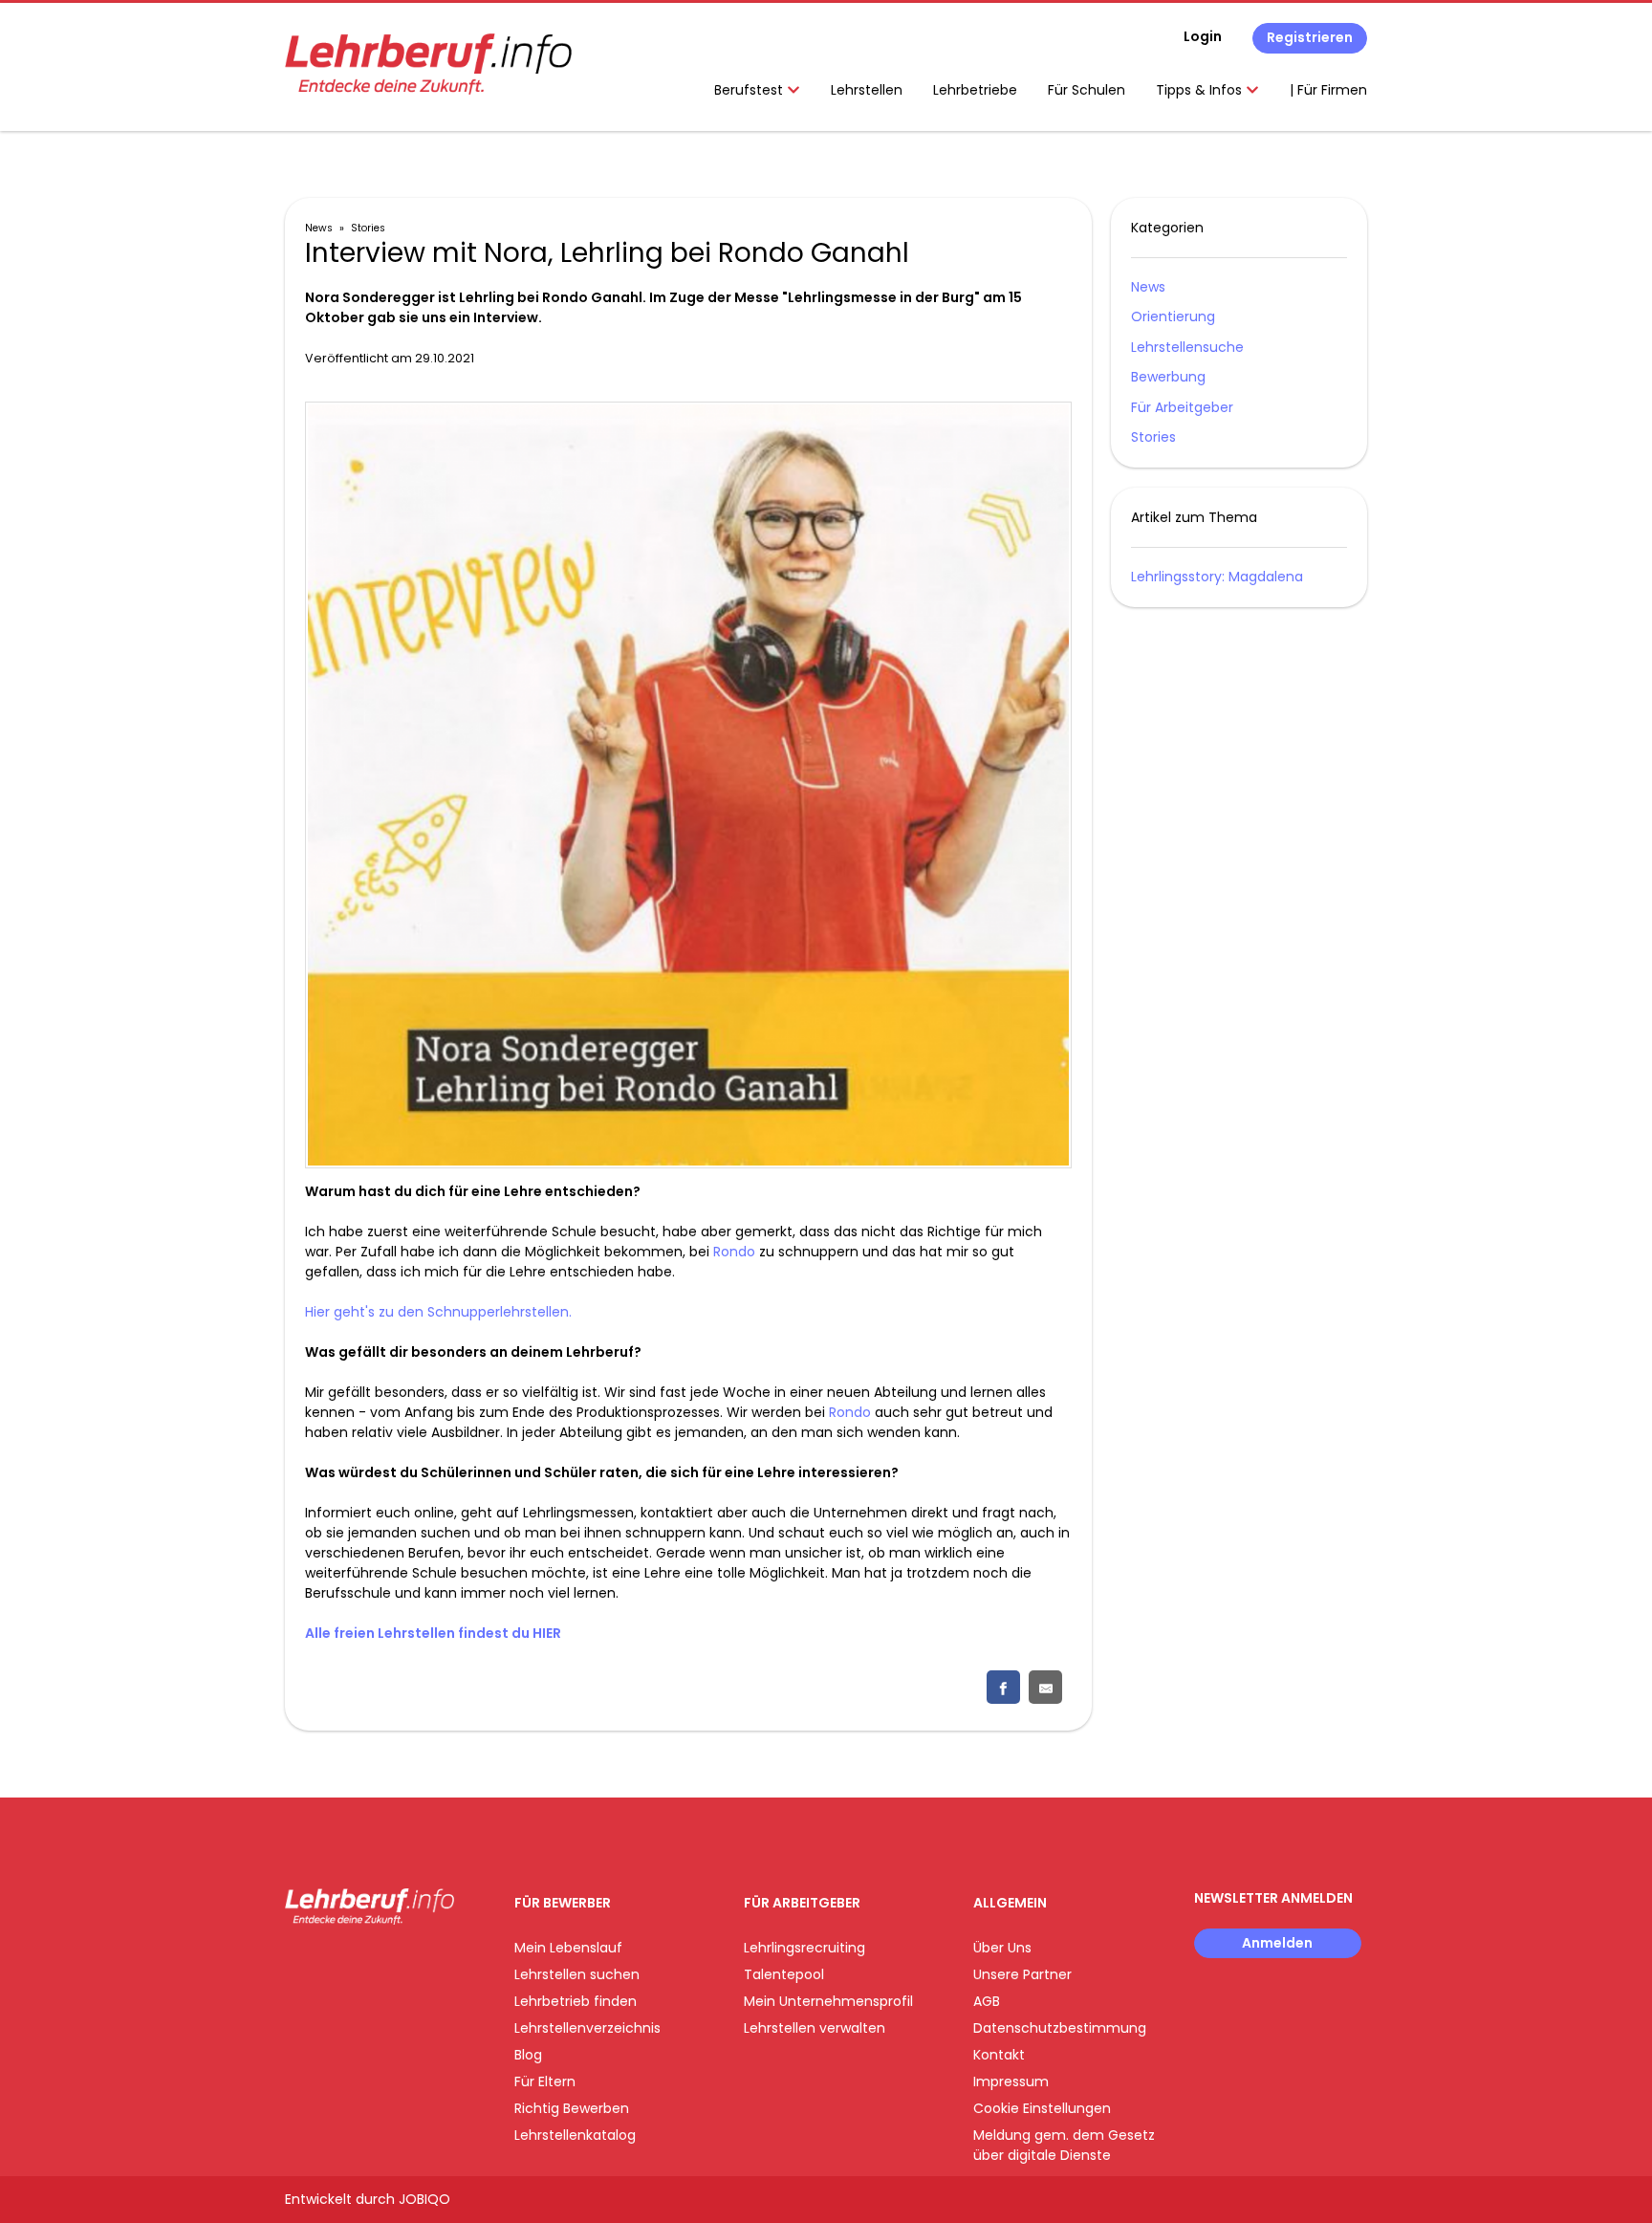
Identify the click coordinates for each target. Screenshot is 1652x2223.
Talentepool (784, 1974)
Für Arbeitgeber (1182, 407)
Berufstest (750, 90)
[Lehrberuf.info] (428, 64)
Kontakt (999, 2055)
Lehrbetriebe (975, 90)
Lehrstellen (867, 90)
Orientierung (1173, 316)
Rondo (734, 1252)
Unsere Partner (1022, 1974)
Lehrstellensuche (1187, 347)
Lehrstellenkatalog (575, 2135)
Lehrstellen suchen (577, 1974)
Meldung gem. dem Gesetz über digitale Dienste (1064, 2145)
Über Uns (1002, 1948)
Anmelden (1277, 1943)
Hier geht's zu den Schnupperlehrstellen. (438, 1312)
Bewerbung (1168, 377)
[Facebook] (299, 1964)
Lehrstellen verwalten (815, 2028)
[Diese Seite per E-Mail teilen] (1045, 1687)
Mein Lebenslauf (568, 1948)
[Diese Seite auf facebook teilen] (1003, 1687)
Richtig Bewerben (572, 2108)
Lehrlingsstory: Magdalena (1217, 577)
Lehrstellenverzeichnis (587, 2028)
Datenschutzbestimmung (1060, 2028)
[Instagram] (330, 1964)
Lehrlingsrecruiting (804, 1948)
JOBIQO (424, 2199)
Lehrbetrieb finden (576, 2001)
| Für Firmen (1328, 90)
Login (1203, 36)
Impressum (1011, 2081)
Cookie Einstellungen (1042, 2108)
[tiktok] (390, 1964)
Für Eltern (545, 2081)
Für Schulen (1087, 90)
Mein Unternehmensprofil (828, 2001)
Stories (368, 228)
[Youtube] (362, 1964)
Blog (528, 2055)
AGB (987, 2001)
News (319, 228)
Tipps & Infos (1201, 90)
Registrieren (1310, 37)
